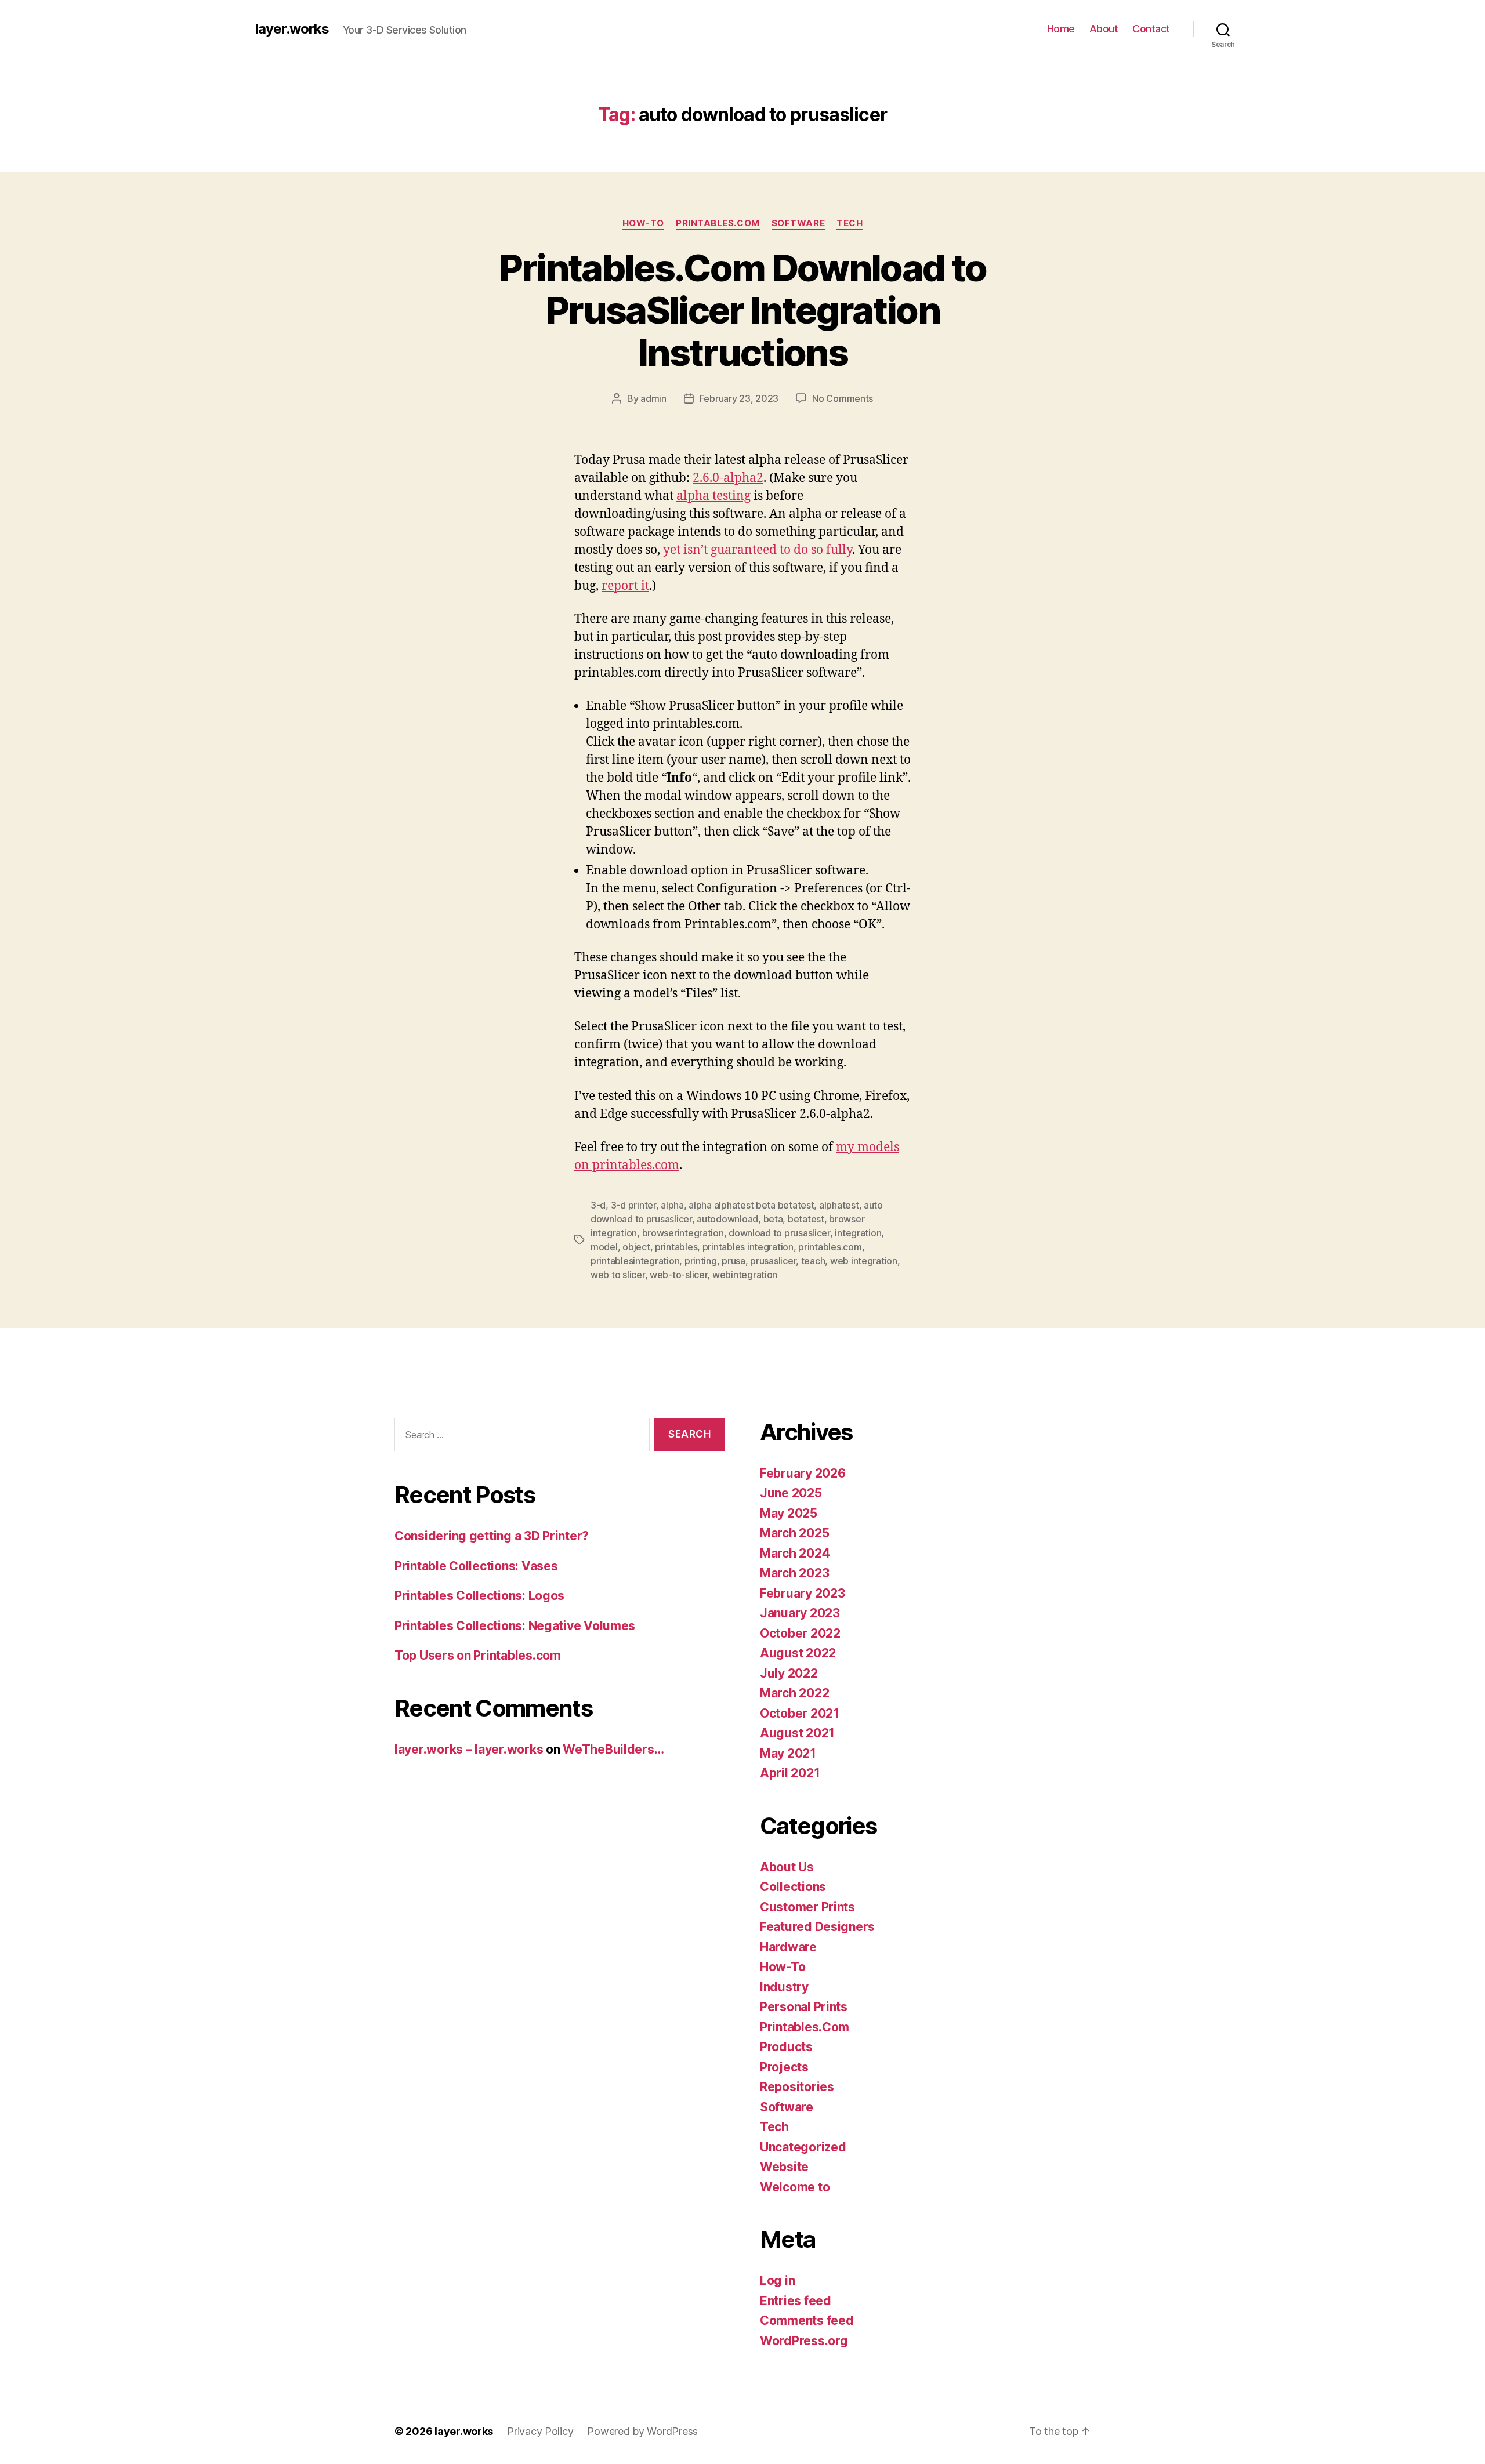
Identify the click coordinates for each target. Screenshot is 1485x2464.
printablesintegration (635, 1261)
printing (701, 1261)
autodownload (727, 1219)
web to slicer (618, 1275)
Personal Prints (804, 2007)
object (636, 1247)
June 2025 (791, 1493)
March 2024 (795, 1553)
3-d (598, 1205)
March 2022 (794, 1693)
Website (784, 2167)
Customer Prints (807, 1907)
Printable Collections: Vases (476, 1566)
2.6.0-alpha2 (728, 478)
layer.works (292, 29)
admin (653, 398)
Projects (784, 2067)
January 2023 (800, 1613)
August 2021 (797, 1733)
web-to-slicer (679, 1275)
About (1104, 29)
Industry (784, 1987)
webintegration (745, 1275)
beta (773, 1219)
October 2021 (800, 1713)
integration (858, 1233)
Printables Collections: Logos (479, 1596)
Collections (793, 1887)
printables (676, 1247)
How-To (643, 223)
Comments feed (807, 2320)
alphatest (839, 1205)
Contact (1151, 29)
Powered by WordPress (642, 2431)
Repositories (797, 2087)
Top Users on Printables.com (478, 1655)
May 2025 (789, 1513)
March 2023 (794, 1573)
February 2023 (803, 1593)
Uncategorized (803, 2147)
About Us (787, 1867)
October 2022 (800, 1633)
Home (1061, 29)
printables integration (748, 1247)
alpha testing (713, 496)
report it (625, 586)
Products (786, 2047)
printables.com (830, 1247)
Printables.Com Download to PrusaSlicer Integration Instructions (743, 310)
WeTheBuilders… (613, 1749)
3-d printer (633, 1205)
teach (813, 1261)
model (604, 1247)
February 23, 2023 (739, 398)
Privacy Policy (540, 2431)
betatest (806, 1219)
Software (798, 223)
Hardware (788, 1947)
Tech (850, 223)
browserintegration (683, 1233)
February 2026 (803, 1473)
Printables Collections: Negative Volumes (515, 1626)
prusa (734, 1261)
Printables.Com (718, 223)
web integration (864, 1261)
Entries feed (796, 2301)
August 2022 (798, 1653)
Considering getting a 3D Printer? (492, 1536)
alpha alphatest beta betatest (751, 1205)
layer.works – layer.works (469, 1749)
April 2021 (790, 1773)
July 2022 (789, 1673)
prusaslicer (773, 1261)
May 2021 (788, 1753)
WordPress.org (804, 2341)
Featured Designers (817, 1927)
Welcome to (795, 2187)
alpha (672, 1205)
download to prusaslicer (779, 1233)
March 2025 (794, 1533)
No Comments (843, 398)
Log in (777, 2280)
